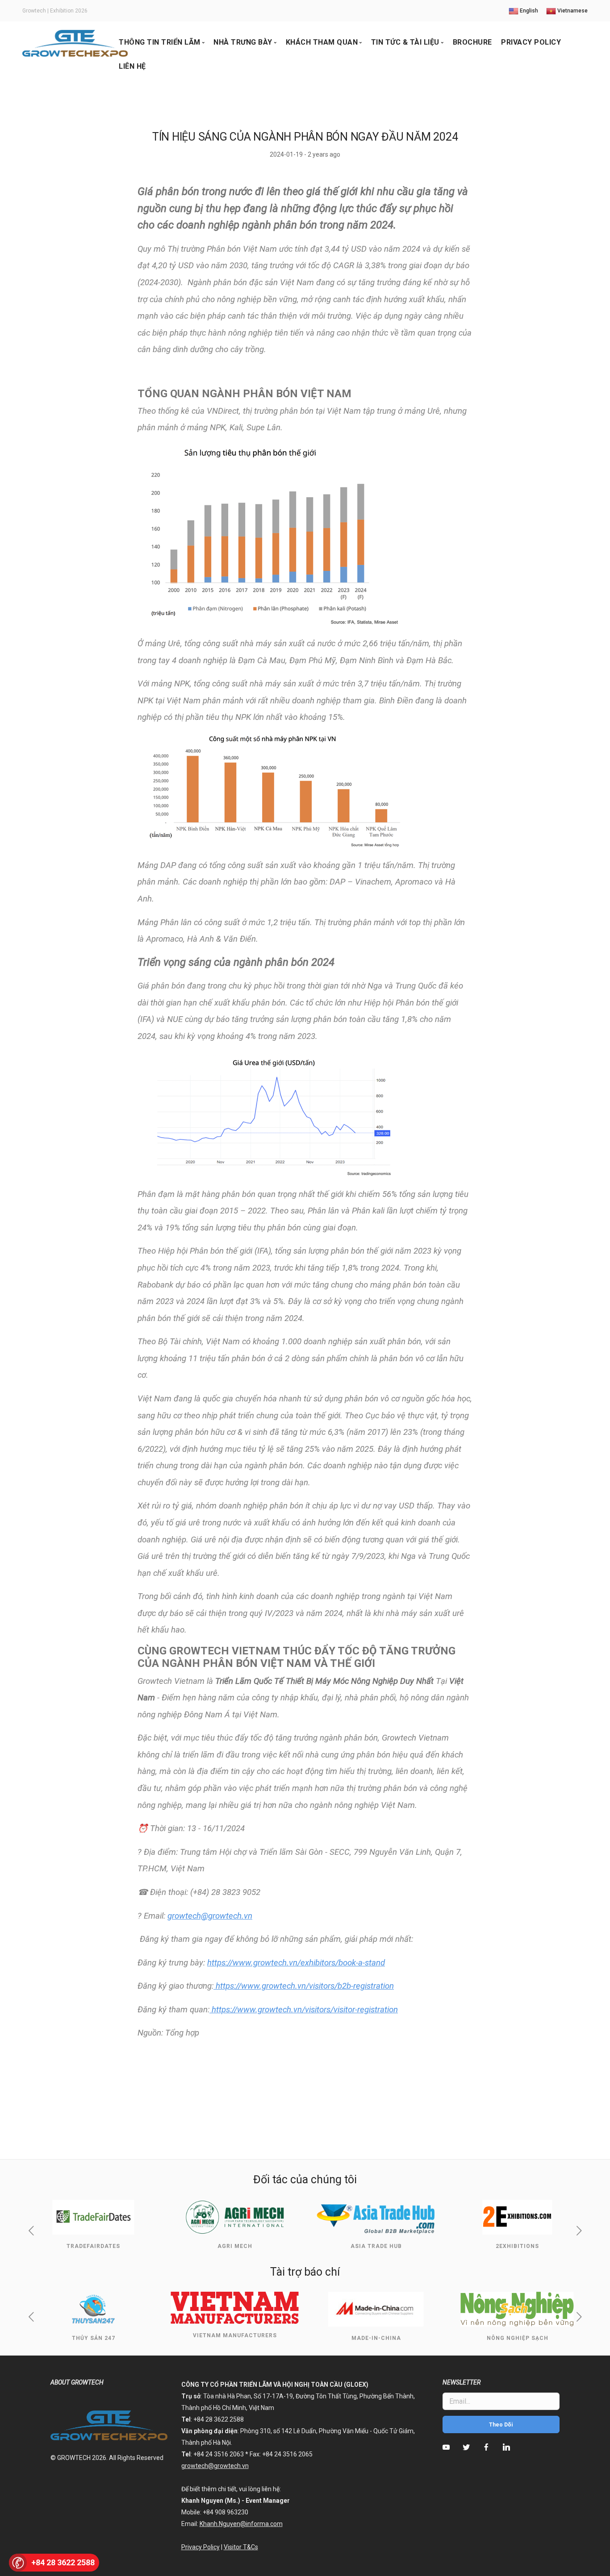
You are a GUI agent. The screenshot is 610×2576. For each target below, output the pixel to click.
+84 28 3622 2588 (63, 2562)
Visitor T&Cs (241, 2547)
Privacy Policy (531, 42)
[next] (579, 2231)
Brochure (472, 42)
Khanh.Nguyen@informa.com (241, 2524)
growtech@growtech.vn (210, 1916)
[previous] (31, 2231)
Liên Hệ (132, 66)
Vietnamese (572, 11)
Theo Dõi (501, 2425)
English (528, 11)
